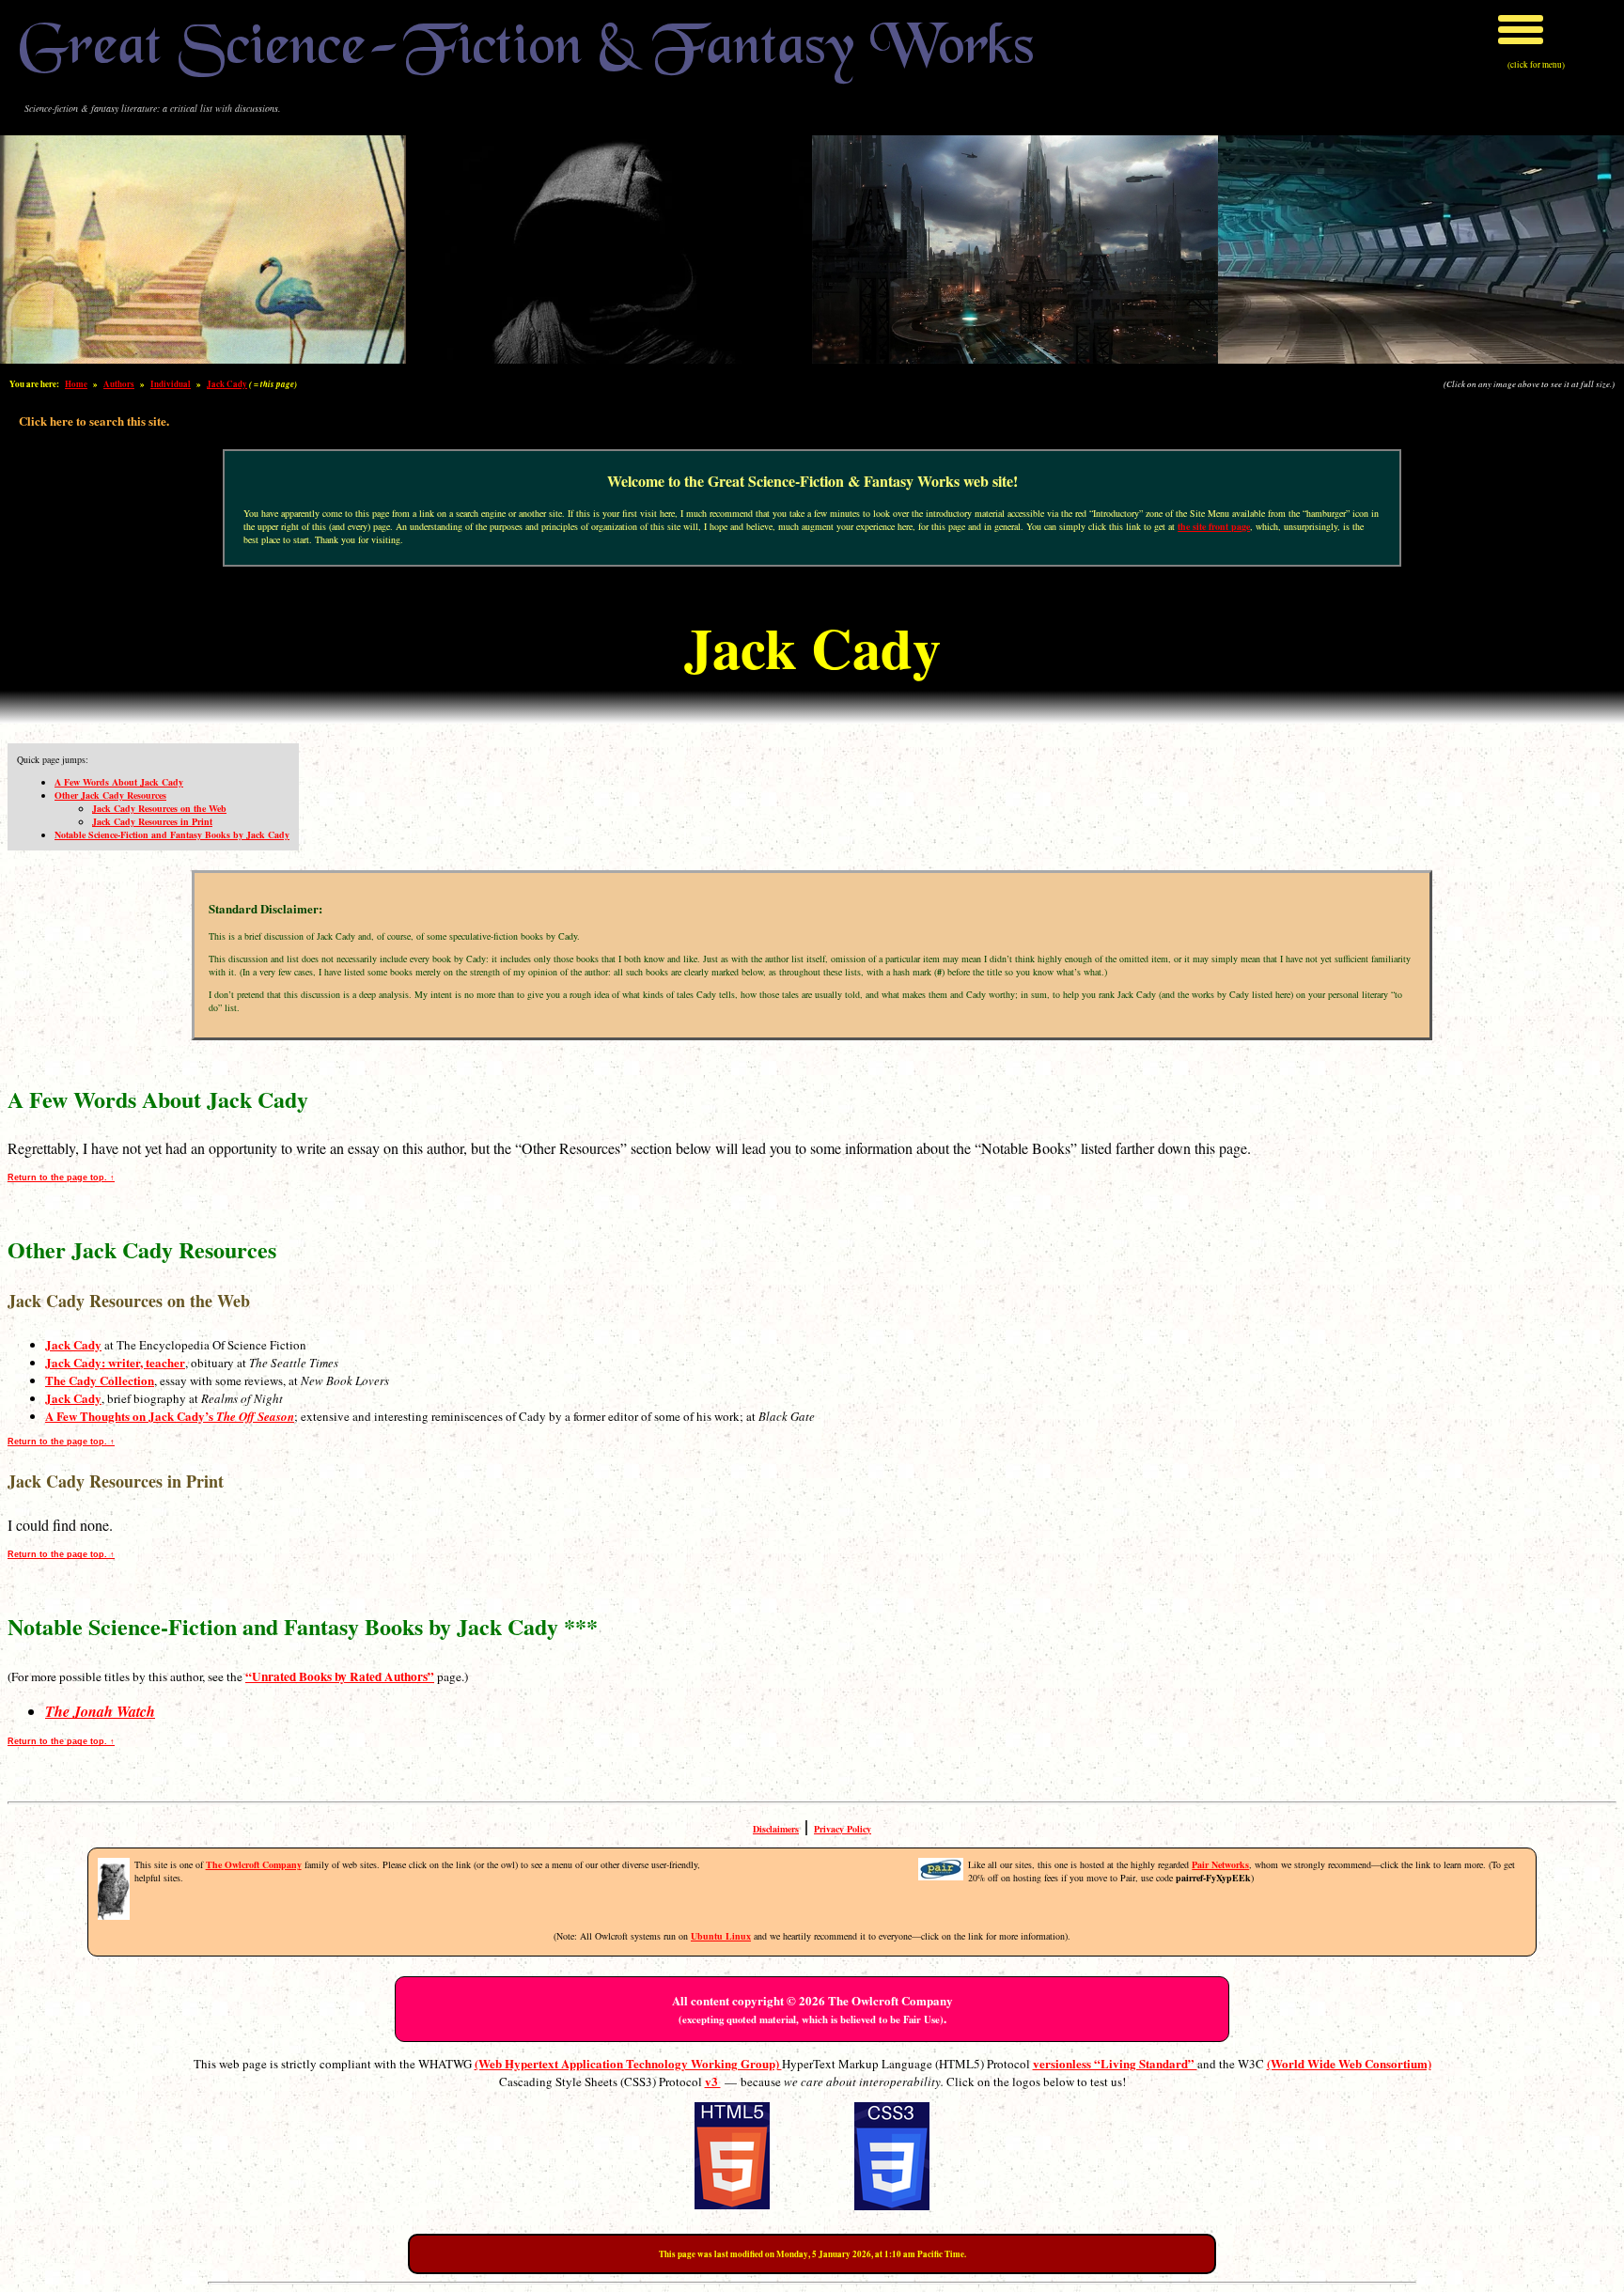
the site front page (1214, 526)
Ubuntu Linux (721, 1936)
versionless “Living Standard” (1115, 2063)
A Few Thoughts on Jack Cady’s (170, 1416)
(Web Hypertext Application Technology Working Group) (628, 2063)
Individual (171, 384)
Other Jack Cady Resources (110, 795)
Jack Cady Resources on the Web (159, 808)
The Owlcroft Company (254, 1864)
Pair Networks (1220, 1864)
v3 (713, 2081)
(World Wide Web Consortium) (1349, 2063)
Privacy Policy (843, 1829)
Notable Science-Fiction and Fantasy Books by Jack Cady (172, 834)
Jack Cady (227, 384)
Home (76, 384)
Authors (119, 384)
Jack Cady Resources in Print (152, 821)
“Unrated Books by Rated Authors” (340, 1676)
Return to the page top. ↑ (61, 1177)
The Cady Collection (100, 1380)
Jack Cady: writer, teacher (115, 1362)
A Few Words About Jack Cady (119, 782)
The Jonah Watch (100, 1711)
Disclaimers (776, 1829)
